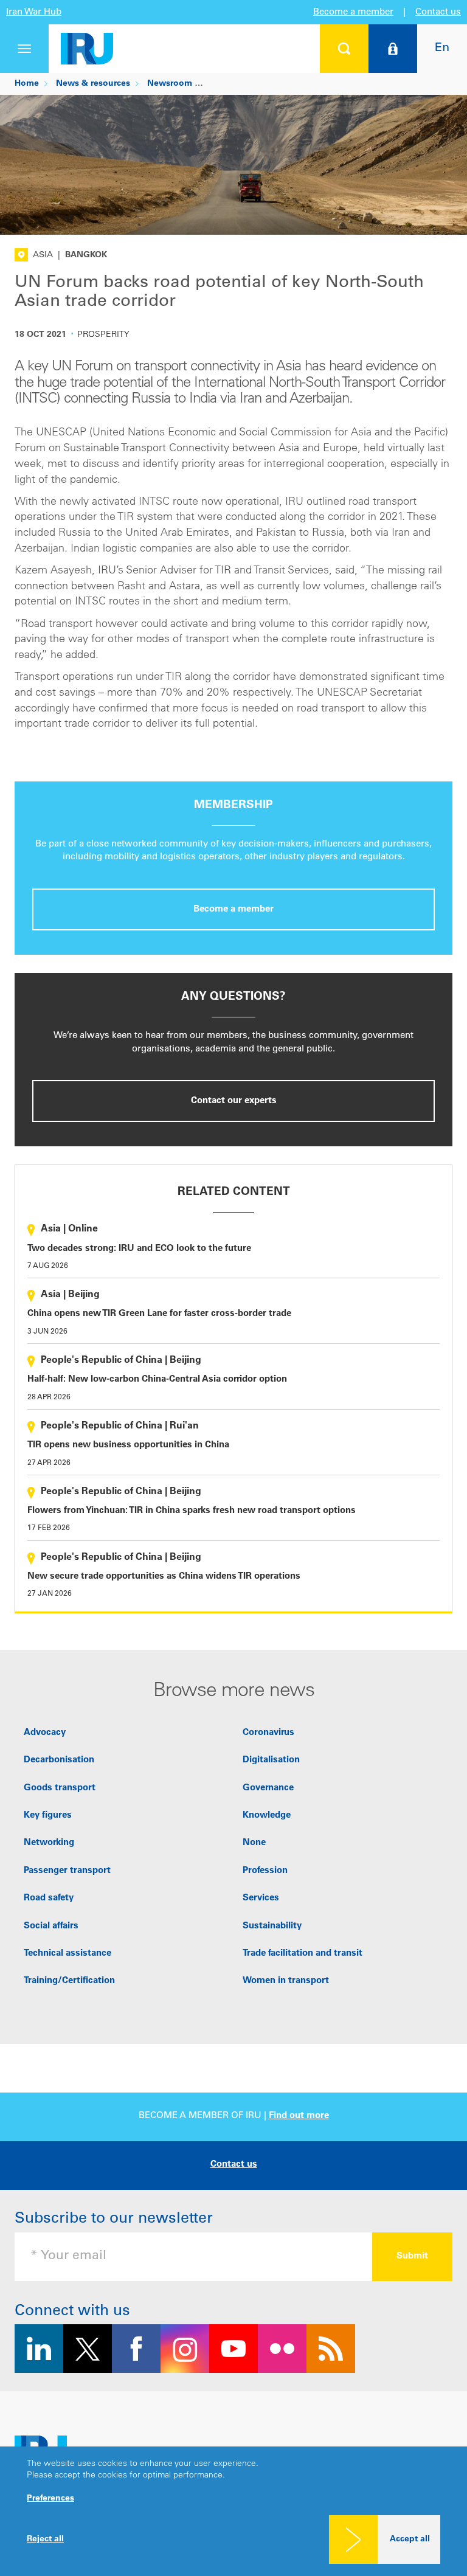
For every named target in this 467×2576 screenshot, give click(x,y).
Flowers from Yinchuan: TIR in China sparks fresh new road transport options (192, 1511)
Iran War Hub (34, 12)
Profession (265, 1871)
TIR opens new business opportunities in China (128, 1445)
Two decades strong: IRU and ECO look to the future (139, 1249)
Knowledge (267, 1816)
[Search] (344, 49)
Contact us (438, 12)
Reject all (45, 2540)
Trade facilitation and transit (303, 1954)
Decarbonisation (59, 1760)
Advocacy (45, 1733)
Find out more (299, 2116)
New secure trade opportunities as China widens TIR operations (164, 1577)
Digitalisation (271, 1760)
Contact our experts (234, 1101)
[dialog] (233, 2511)
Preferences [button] (50, 2499)
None (254, 1843)
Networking (49, 1843)
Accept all (410, 2540)
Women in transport (286, 1981)
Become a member (353, 12)
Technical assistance (67, 1954)
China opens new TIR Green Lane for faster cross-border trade (159, 1314)
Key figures (48, 1816)
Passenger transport (67, 1871)
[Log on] (393, 49)
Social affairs (51, 1926)
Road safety (49, 1898)
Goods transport (60, 1788)
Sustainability (272, 1926)
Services (261, 1898)
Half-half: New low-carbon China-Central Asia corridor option (157, 1380)
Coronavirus (268, 1733)
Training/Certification (69, 1981)
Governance (268, 1788)
